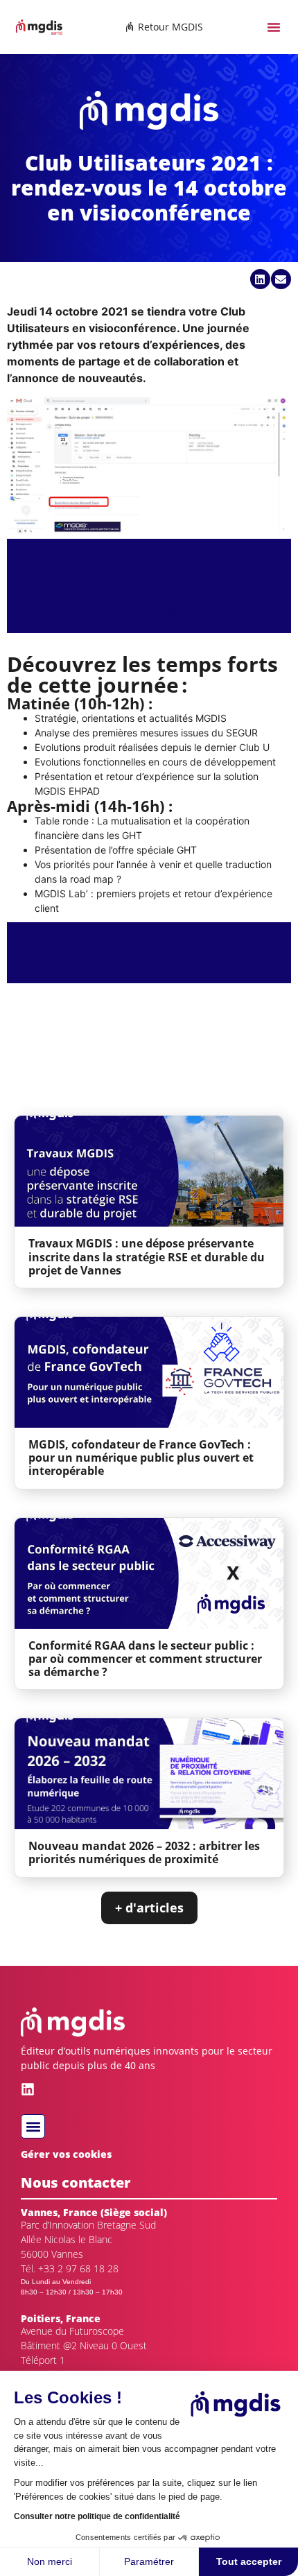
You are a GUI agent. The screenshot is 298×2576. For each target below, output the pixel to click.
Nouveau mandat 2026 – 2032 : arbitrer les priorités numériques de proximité (144, 1852)
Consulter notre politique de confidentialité (97, 2516)
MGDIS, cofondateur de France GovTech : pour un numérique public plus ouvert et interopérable (141, 1458)
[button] (274, 27)
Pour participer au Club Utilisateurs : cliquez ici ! (149, 952)
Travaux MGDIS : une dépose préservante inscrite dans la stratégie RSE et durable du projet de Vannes (147, 1256)
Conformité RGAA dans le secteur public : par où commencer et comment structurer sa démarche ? (145, 1659)
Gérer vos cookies (66, 2154)
